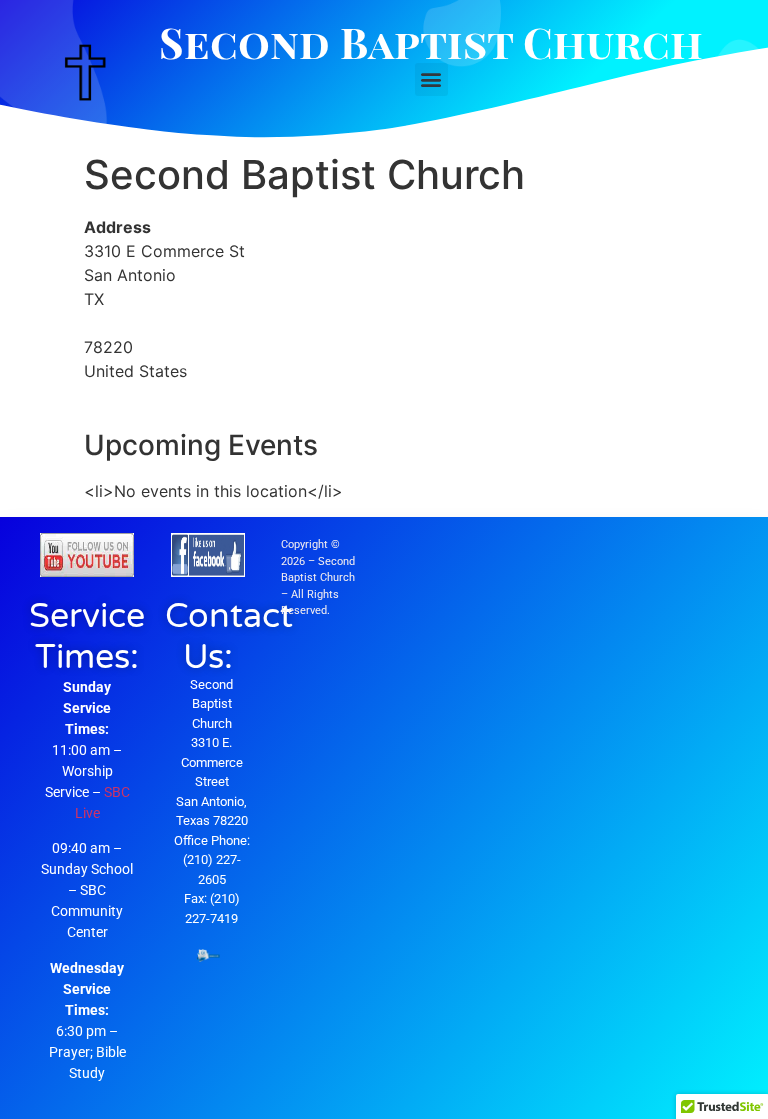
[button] (431, 79)
